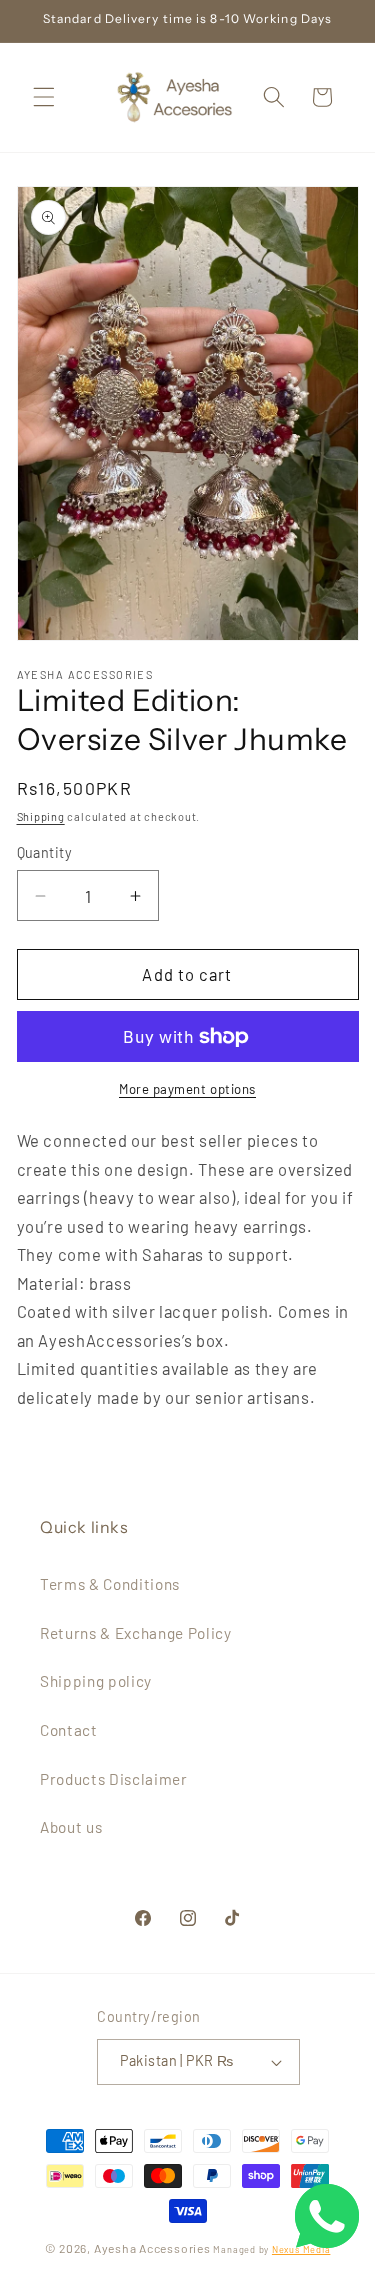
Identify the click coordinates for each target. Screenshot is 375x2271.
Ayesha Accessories (152, 2248)
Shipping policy (96, 1681)
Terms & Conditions (110, 1584)
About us (71, 1827)
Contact (69, 1730)
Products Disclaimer (114, 1779)
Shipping (41, 816)
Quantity (45, 852)
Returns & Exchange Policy (136, 1633)
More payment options (187, 1089)
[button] (44, 97)
